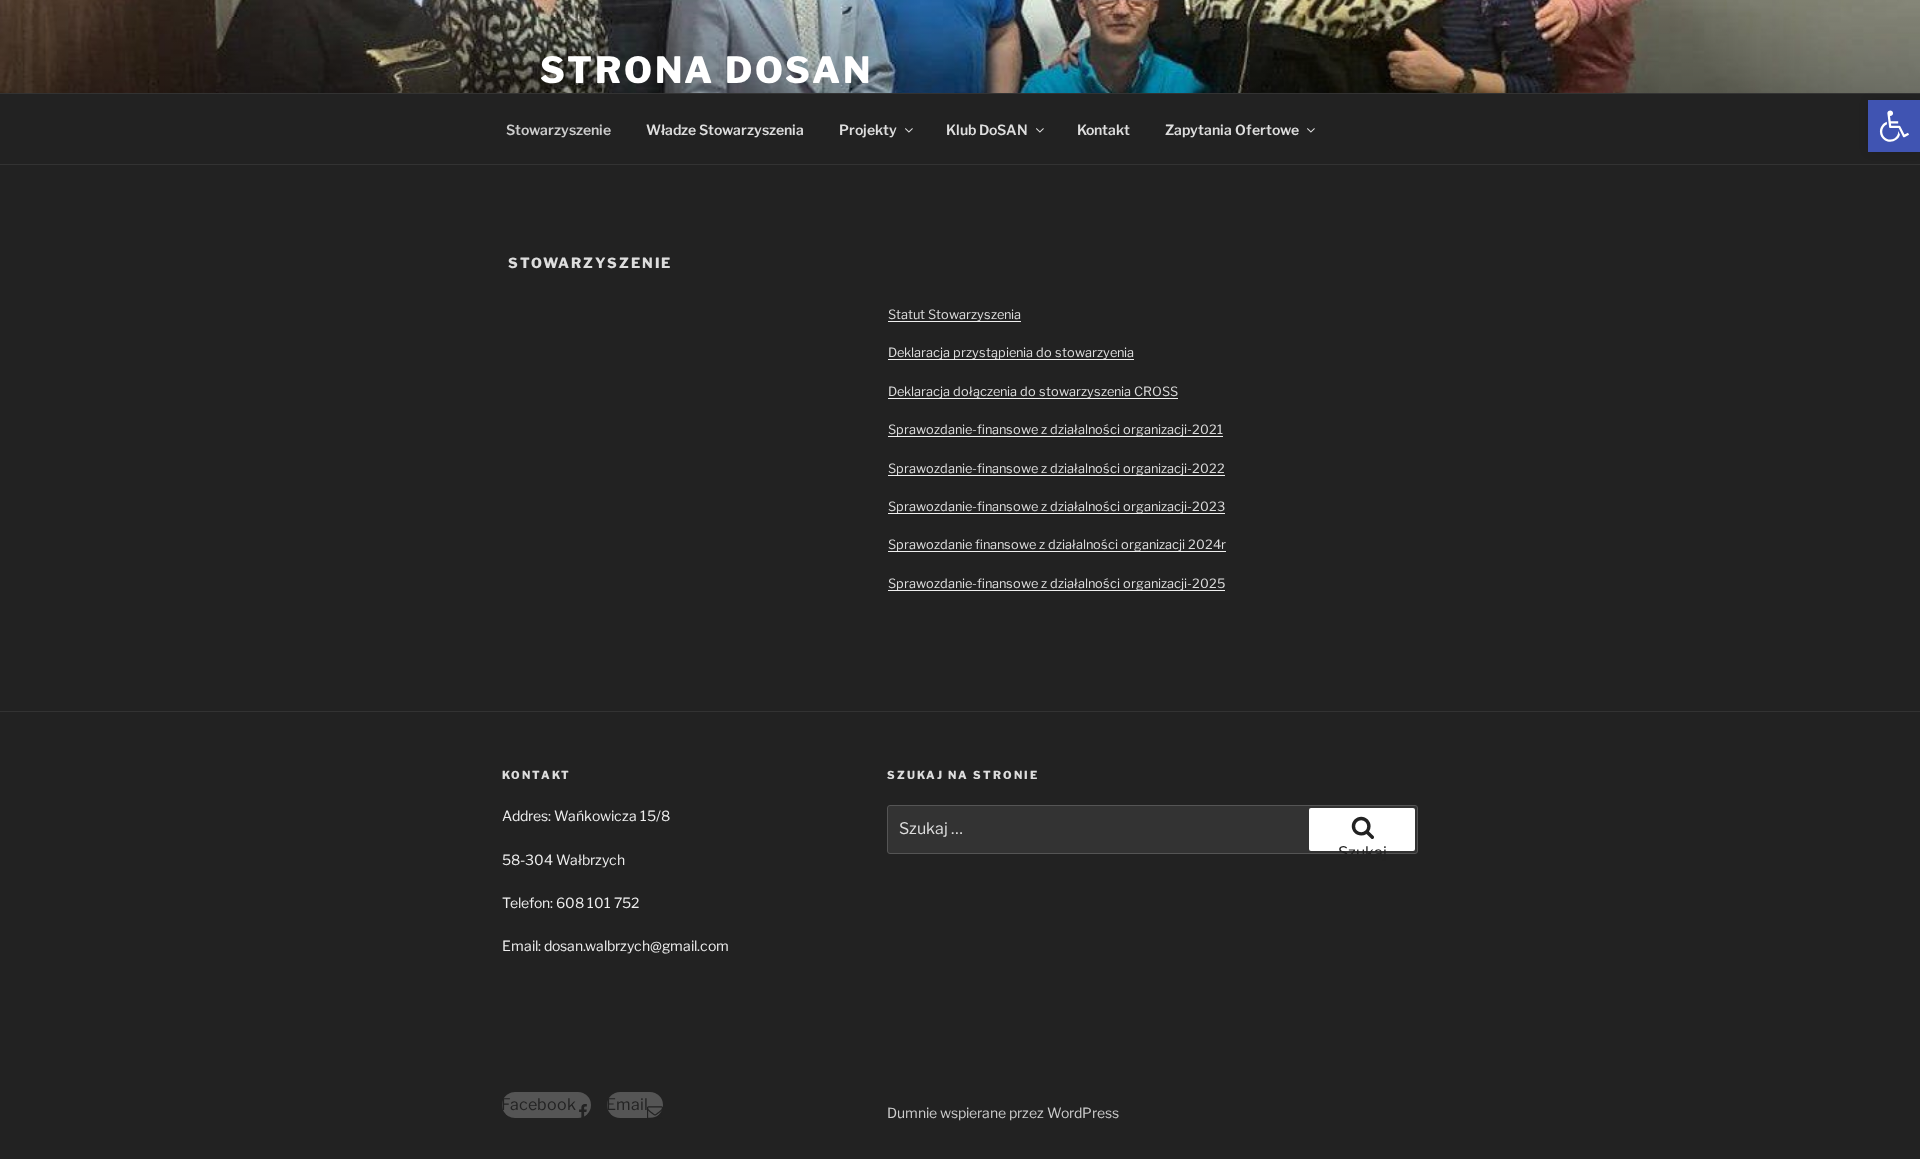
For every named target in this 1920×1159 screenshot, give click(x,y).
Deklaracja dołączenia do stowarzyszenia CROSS (1033, 391)
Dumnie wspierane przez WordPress (1003, 1112)
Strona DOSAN (706, 70)
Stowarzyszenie (558, 129)
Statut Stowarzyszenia (954, 314)
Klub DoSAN (987, 129)
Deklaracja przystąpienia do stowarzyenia (1011, 352)
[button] (1894, 126)
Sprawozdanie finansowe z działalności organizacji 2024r (1057, 544)
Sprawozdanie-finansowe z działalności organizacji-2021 (1055, 429)
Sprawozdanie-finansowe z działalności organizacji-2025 (1056, 583)
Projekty (868, 129)
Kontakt (1103, 129)
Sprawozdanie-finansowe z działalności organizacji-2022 (1056, 468)
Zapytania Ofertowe (1232, 129)
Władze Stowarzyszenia (725, 129)
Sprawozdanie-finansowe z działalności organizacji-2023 (1056, 506)
